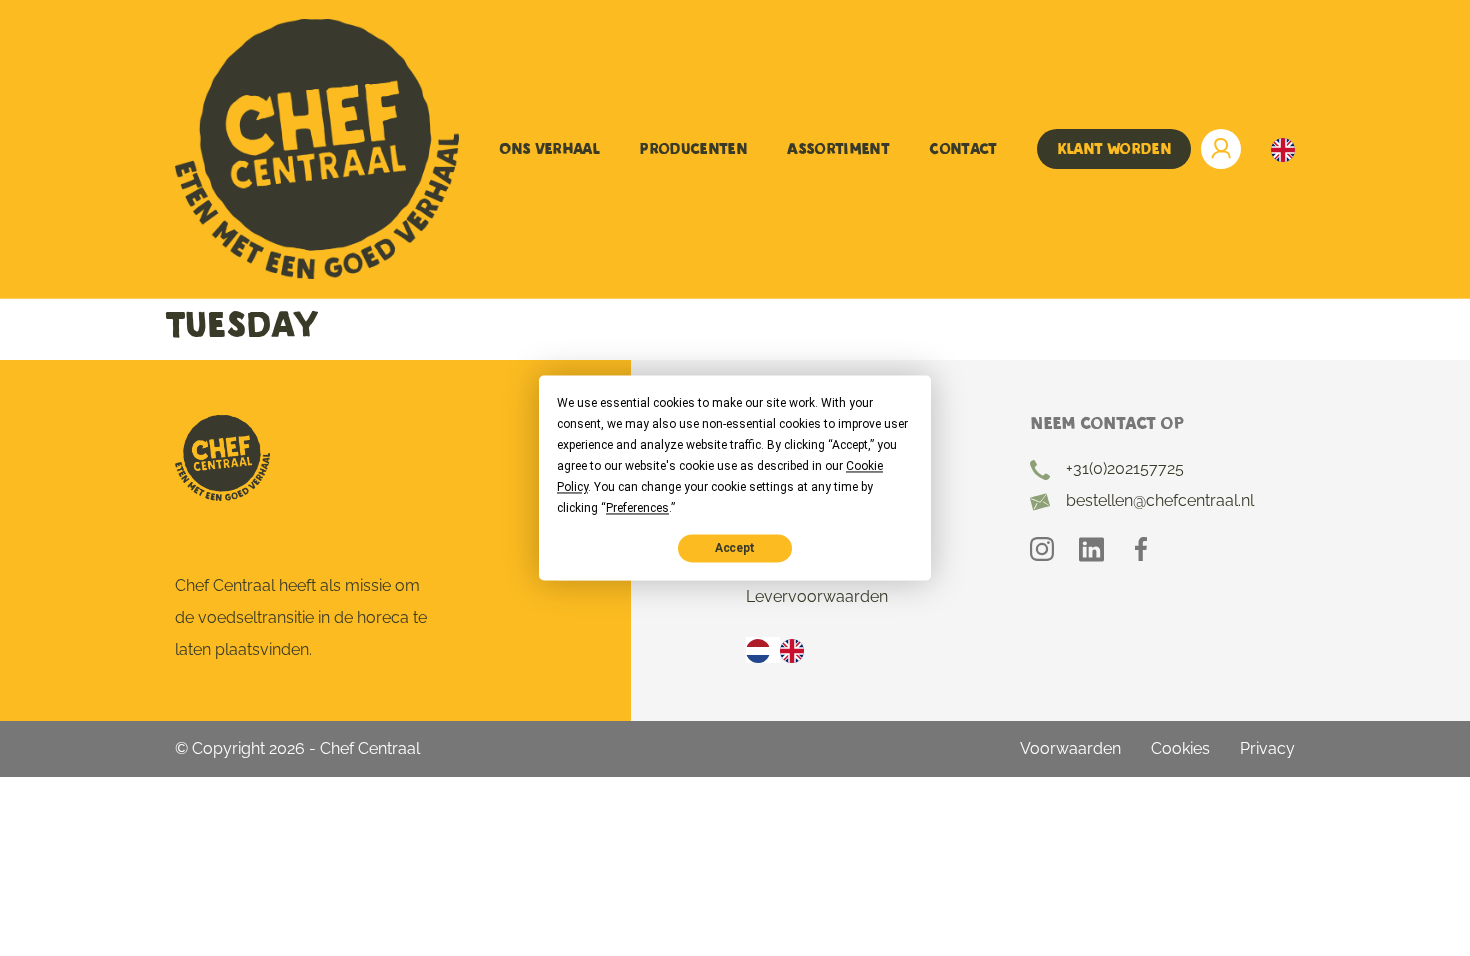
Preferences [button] (637, 508)
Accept (734, 548)
